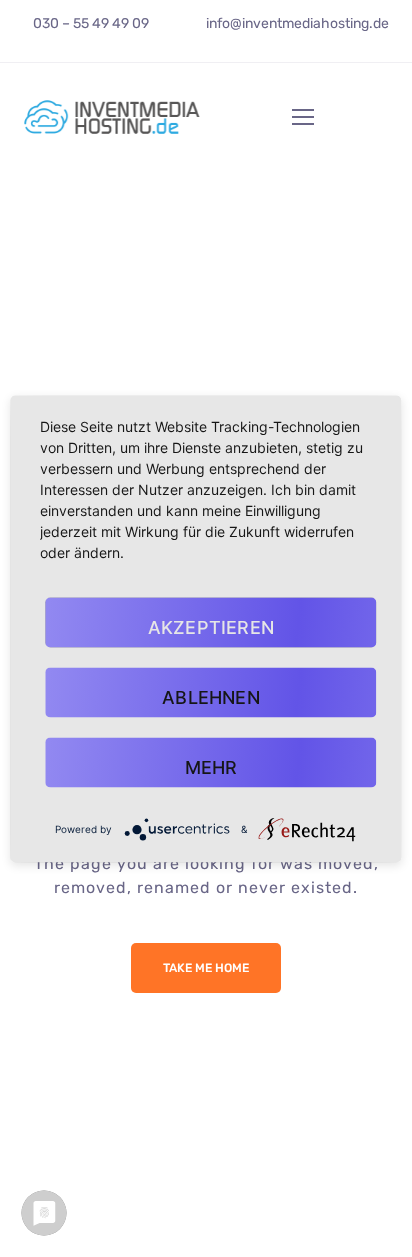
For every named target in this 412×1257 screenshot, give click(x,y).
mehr (211, 766)
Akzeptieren (211, 626)
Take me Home (206, 968)
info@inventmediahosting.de (297, 23)
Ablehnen (211, 696)
